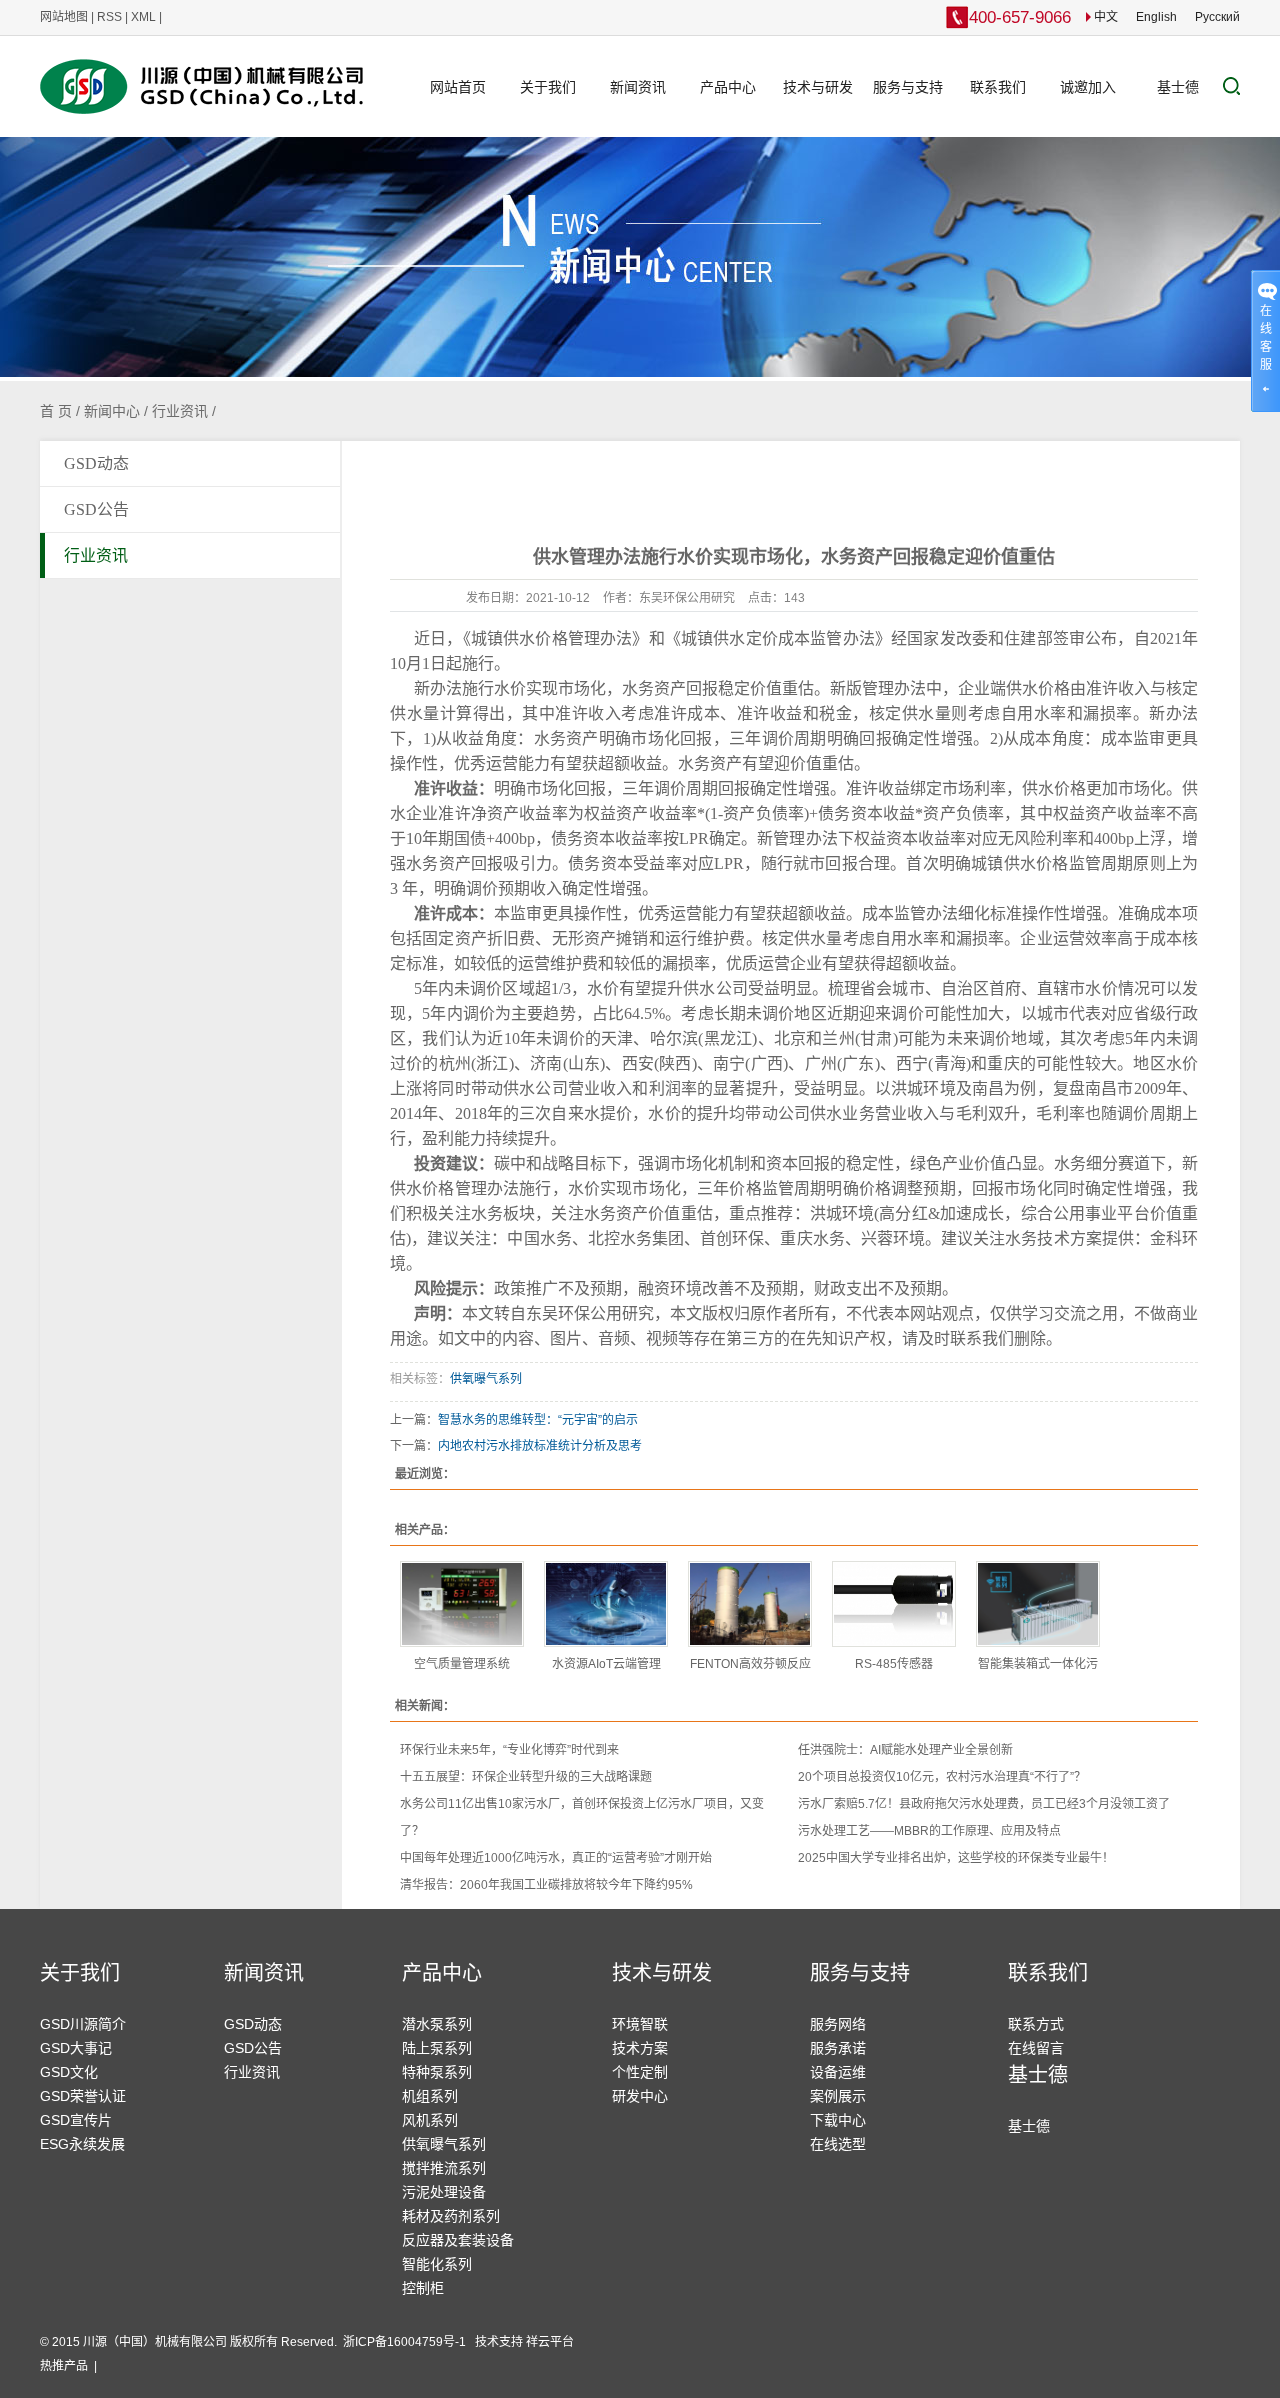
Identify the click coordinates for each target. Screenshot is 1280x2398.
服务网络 (838, 2024)
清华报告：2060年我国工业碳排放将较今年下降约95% (546, 1885)
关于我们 (548, 87)
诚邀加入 (1088, 87)
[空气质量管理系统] (462, 1604)
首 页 (56, 411)
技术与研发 (818, 87)
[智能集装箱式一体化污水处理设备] (1038, 1604)
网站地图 (64, 17)
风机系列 (430, 2120)
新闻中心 (112, 411)
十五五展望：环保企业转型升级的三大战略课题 (526, 1777)
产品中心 (728, 87)
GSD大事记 (76, 2048)
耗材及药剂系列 (451, 2216)
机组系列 (430, 2096)
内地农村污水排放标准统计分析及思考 (540, 1446)
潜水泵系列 (437, 2024)
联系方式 (1036, 2024)
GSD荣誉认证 (83, 2096)
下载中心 (838, 2120)
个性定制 (640, 2072)
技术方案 (640, 2048)
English (1156, 17)
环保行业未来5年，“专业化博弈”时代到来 (509, 1750)
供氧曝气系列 (486, 1379)
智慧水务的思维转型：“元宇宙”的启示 (538, 1420)
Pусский (1217, 17)
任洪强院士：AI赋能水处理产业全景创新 (905, 1750)
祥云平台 (550, 2342)
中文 (1104, 17)
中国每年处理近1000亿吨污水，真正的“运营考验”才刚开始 (556, 1858)
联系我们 (998, 87)
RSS (109, 17)
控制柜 (423, 2288)
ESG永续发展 (82, 2144)
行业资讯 (180, 411)
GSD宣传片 (76, 2120)
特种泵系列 (437, 2072)
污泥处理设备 (444, 2192)
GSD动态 (96, 463)
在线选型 (838, 2144)
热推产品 (64, 2366)
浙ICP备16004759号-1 (406, 2342)
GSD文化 (69, 2072)
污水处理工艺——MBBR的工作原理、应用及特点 (929, 1831)
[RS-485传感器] (894, 1604)
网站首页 (458, 87)
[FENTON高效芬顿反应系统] (750, 1604)
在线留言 (1036, 2048)
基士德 (1178, 87)
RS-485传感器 (894, 1664)
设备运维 (838, 2072)
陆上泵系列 (437, 2048)
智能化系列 (437, 2264)
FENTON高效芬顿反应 (750, 1664)
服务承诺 (838, 2048)
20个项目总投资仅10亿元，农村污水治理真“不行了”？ (942, 1777)
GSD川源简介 (83, 2024)
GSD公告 (96, 509)
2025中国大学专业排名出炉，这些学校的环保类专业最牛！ (956, 1858)
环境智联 (640, 2024)
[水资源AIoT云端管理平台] (606, 1604)
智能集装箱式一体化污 (1038, 1664)
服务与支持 (908, 87)
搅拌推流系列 (444, 2168)
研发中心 (640, 2096)
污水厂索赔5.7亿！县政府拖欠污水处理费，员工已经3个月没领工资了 (984, 1804)
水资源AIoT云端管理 (606, 1664)
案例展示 (838, 2096)
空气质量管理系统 (462, 1664)
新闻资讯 (638, 87)
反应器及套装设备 (458, 2240)
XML (143, 17)
